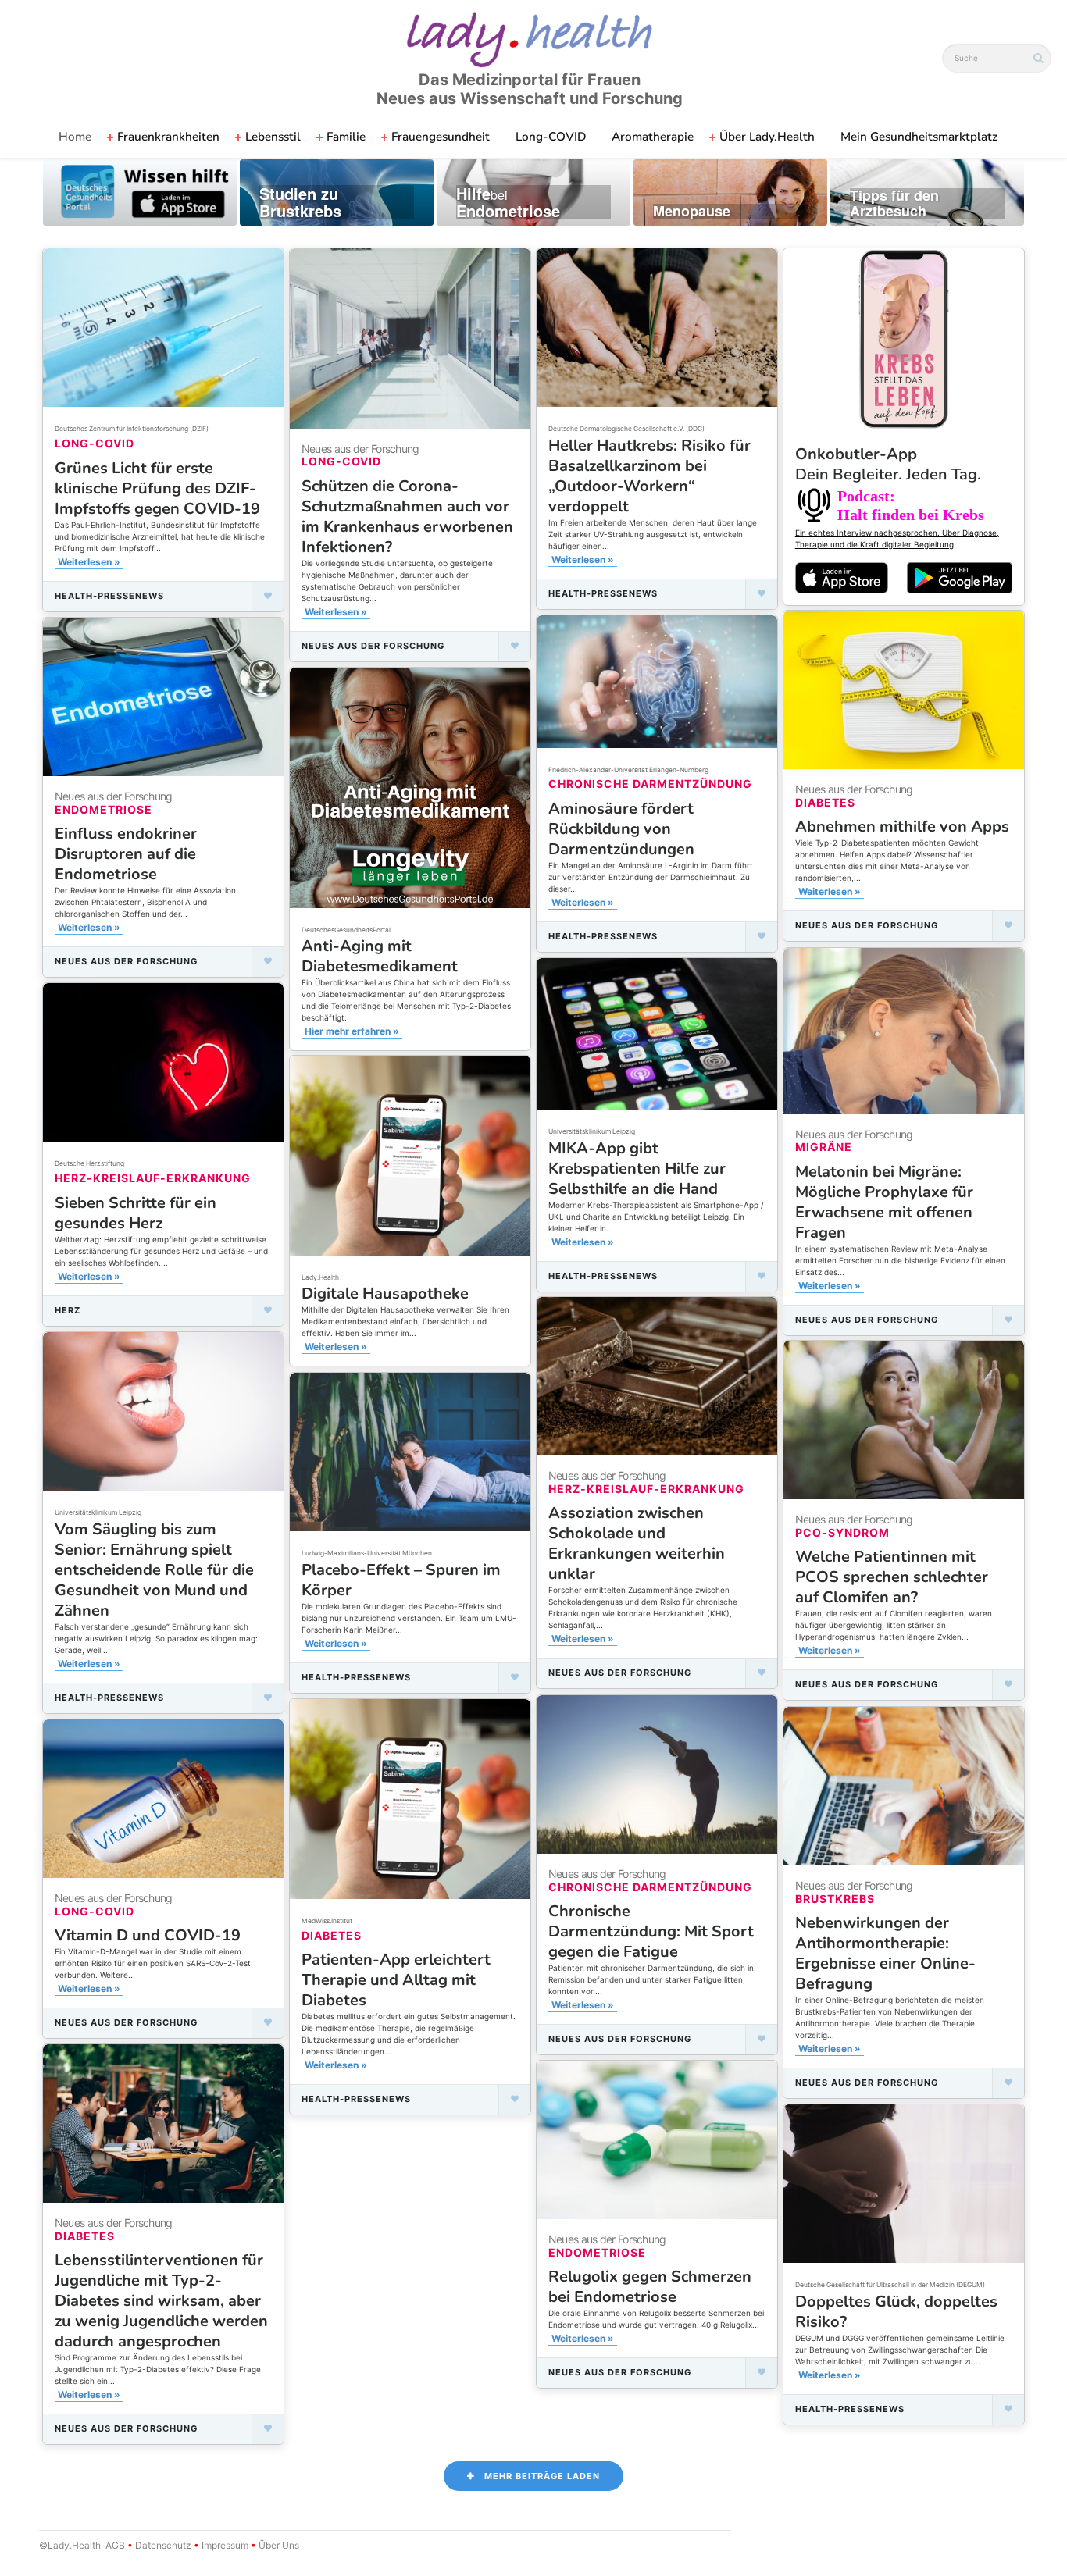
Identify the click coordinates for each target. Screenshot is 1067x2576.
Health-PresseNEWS (109, 596)
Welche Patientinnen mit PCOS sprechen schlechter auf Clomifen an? (892, 1577)
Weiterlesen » (89, 562)
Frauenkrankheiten (168, 137)
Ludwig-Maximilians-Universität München (367, 1553)
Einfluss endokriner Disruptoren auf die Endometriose (126, 854)
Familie (346, 137)
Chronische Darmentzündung (650, 784)
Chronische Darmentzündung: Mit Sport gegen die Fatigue (651, 1931)
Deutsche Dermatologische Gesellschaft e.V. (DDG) (626, 429)
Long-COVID (551, 137)
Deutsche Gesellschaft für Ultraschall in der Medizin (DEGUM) (890, 2285)
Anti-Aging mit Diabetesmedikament (380, 956)
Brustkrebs (835, 1899)
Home (75, 137)
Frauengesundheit (441, 137)
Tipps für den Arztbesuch (894, 204)
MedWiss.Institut (327, 1921)
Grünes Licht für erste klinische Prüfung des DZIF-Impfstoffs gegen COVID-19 (157, 488)
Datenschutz (163, 2545)
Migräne (824, 1147)
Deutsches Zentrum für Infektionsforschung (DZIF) (132, 429)
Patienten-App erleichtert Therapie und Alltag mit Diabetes (396, 1980)
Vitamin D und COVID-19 (148, 1935)
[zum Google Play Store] (960, 578)
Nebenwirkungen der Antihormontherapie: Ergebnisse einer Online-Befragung (885, 1953)
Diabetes (825, 802)
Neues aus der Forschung (373, 646)
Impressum (225, 2545)
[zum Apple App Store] (842, 577)
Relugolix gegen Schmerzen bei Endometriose (650, 2287)
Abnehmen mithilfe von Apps (902, 827)
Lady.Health (320, 1277)
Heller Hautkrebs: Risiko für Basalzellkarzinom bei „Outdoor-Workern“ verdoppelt (649, 476)
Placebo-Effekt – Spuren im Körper (401, 1580)
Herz (68, 1310)
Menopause (692, 212)
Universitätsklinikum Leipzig (592, 1131)
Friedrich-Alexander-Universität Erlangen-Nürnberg (628, 770)
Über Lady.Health (767, 137)
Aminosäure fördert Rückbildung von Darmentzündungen (621, 829)
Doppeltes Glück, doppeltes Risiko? (896, 2312)
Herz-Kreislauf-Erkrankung (153, 1178)
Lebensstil (273, 137)
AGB (115, 2545)
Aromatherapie (653, 137)
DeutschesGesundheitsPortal (346, 930)
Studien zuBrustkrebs (300, 202)
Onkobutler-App (888, 464)
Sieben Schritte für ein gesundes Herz (136, 1213)
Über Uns (278, 2545)
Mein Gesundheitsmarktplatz (919, 137)
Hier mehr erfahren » (352, 1031)
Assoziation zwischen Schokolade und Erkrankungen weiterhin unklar (637, 1543)
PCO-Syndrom (842, 1532)
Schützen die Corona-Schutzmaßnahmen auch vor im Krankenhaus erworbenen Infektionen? (407, 517)
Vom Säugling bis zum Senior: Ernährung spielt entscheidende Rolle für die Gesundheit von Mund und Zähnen (154, 1570)
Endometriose (103, 809)
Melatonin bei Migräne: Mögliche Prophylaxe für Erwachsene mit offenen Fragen (884, 1202)
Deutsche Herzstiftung (89, 1163)
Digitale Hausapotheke (385, 1293)
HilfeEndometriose (508, 202)
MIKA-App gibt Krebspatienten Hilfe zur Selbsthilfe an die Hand (637, 1169)
